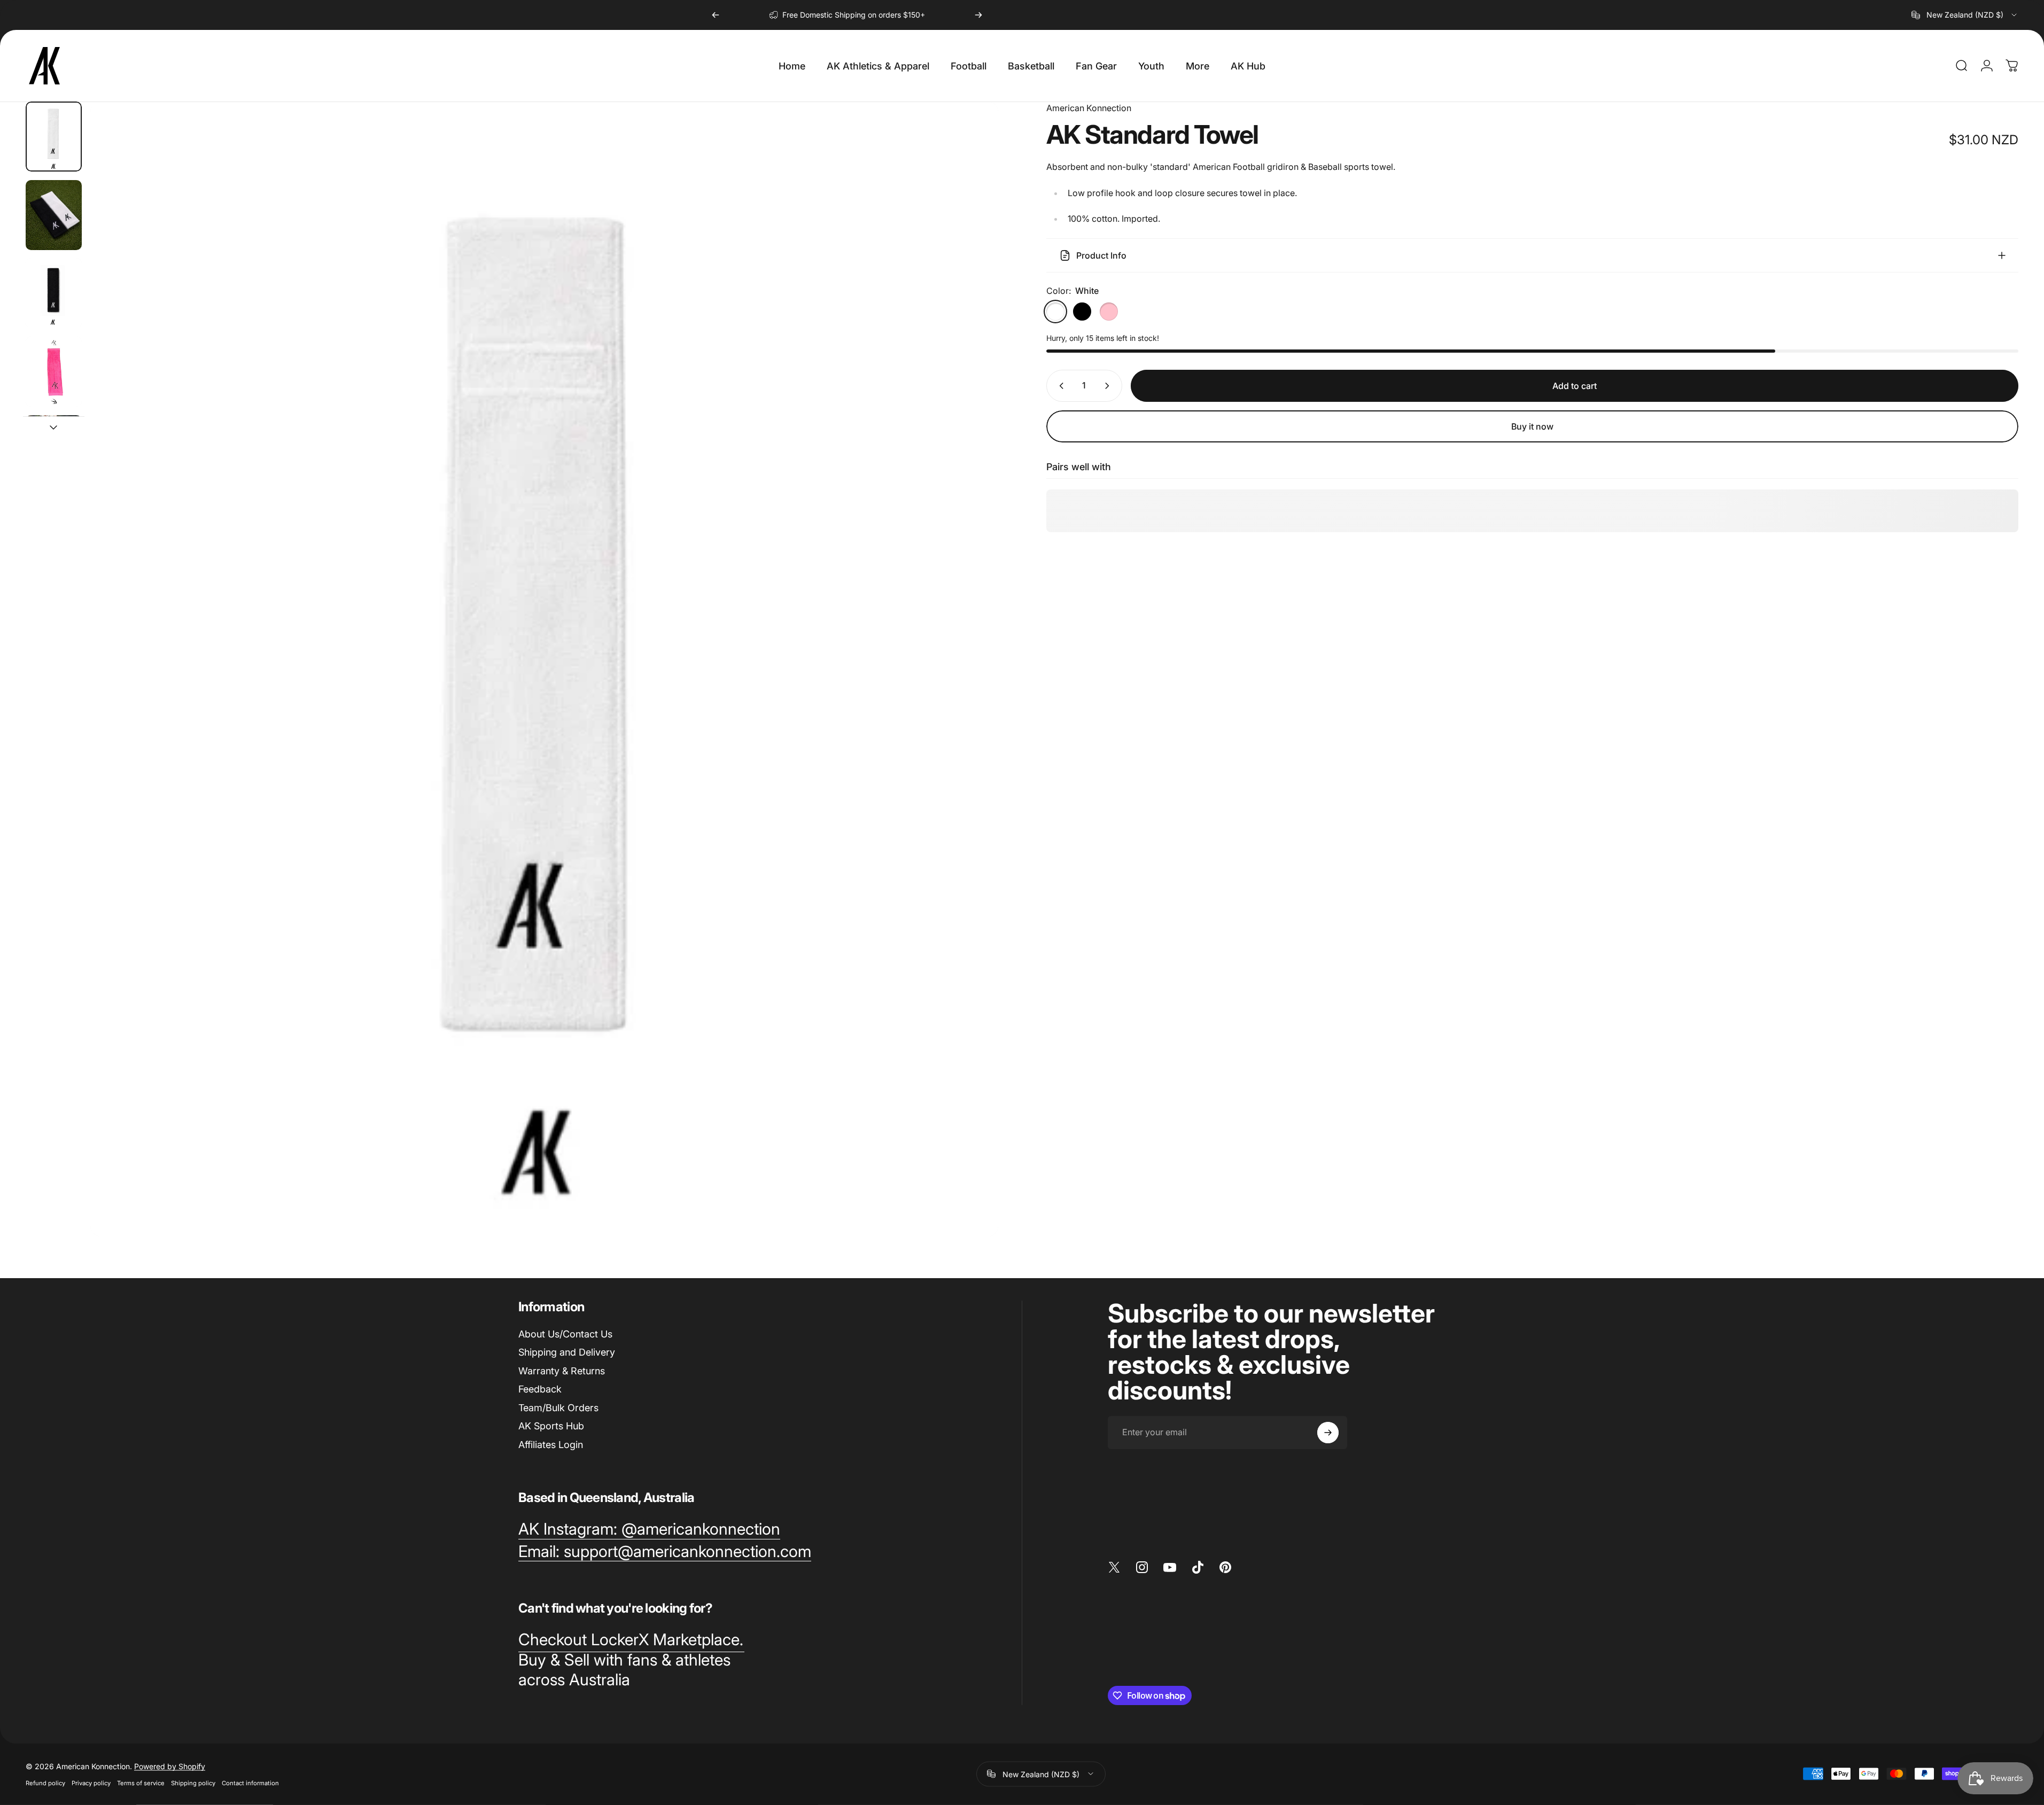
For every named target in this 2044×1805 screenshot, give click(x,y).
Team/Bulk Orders (558, 1408)
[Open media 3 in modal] (544, 669)
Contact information (250, 1783)
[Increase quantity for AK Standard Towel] (1109, 386)
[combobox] (1965, 15)
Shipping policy (193, 1783)
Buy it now (1532, 426)
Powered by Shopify (170, 1766)
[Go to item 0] (54, 137)
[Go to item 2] (54, 293)
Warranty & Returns (562, 1371)
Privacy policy (91, 1783)
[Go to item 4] (54, 372)
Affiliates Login (551, 1445)
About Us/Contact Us (565, 1334)
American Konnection (1089, 108)
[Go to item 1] (54, 215)
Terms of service (141, 1783)
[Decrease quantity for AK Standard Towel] (1059, 386)
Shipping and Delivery (567, 1352)
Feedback (540, 1389)
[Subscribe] (1328, 1433)
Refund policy (45, 1783)
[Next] (978, 15)
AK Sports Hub (551, 1426)
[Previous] (716, 15)
